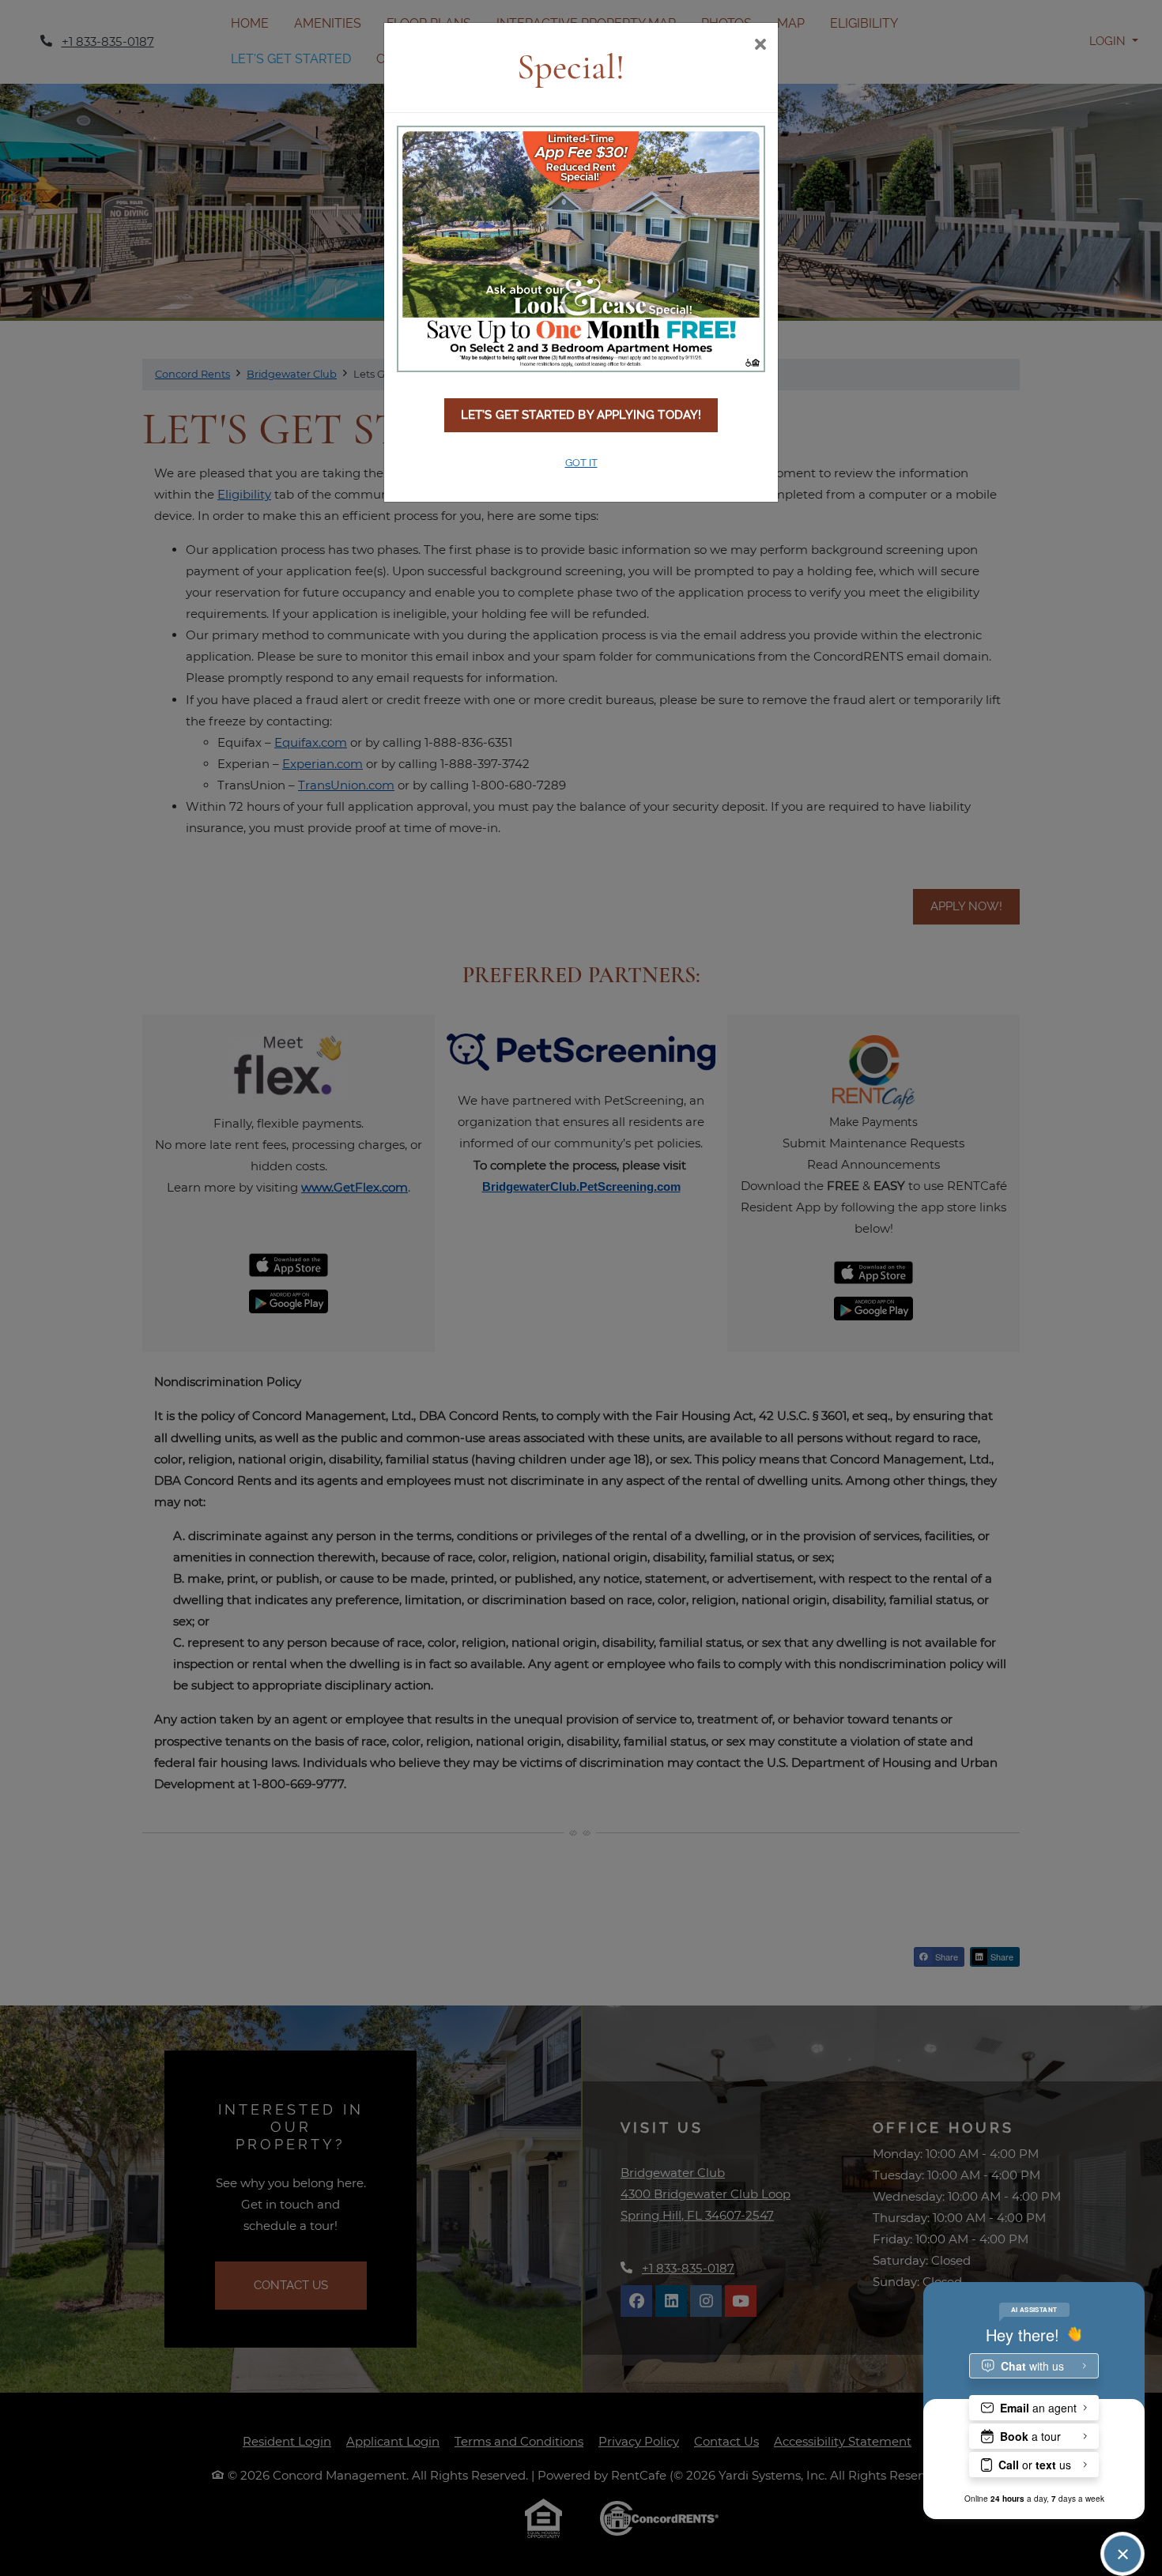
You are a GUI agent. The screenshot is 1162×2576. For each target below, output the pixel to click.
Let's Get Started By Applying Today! (581, 415)
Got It (581, 463)
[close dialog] (760, 46)
